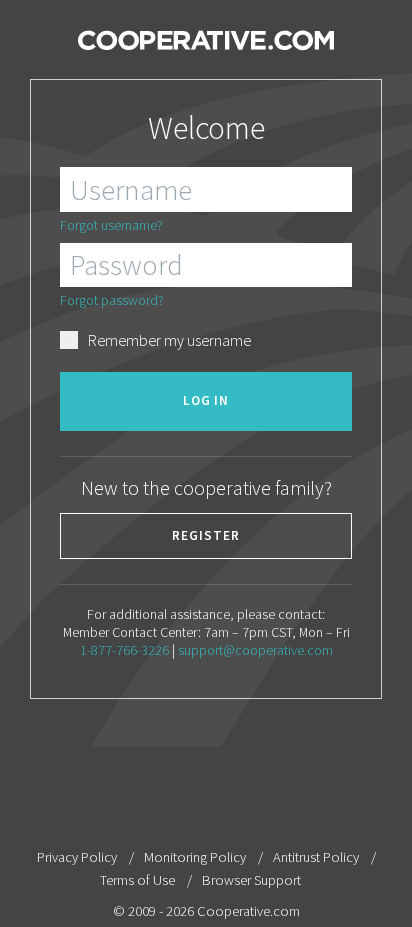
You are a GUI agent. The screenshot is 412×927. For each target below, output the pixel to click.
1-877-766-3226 (124, 650)
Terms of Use (137, 880)
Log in (206, 400)
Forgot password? (112, 300)
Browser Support (251, 880)
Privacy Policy (77, 857)
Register (206, 535)
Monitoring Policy (195, 857)
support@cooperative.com (255, 650)
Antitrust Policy (316, 857)
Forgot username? (111, 225)
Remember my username (169, 340)
